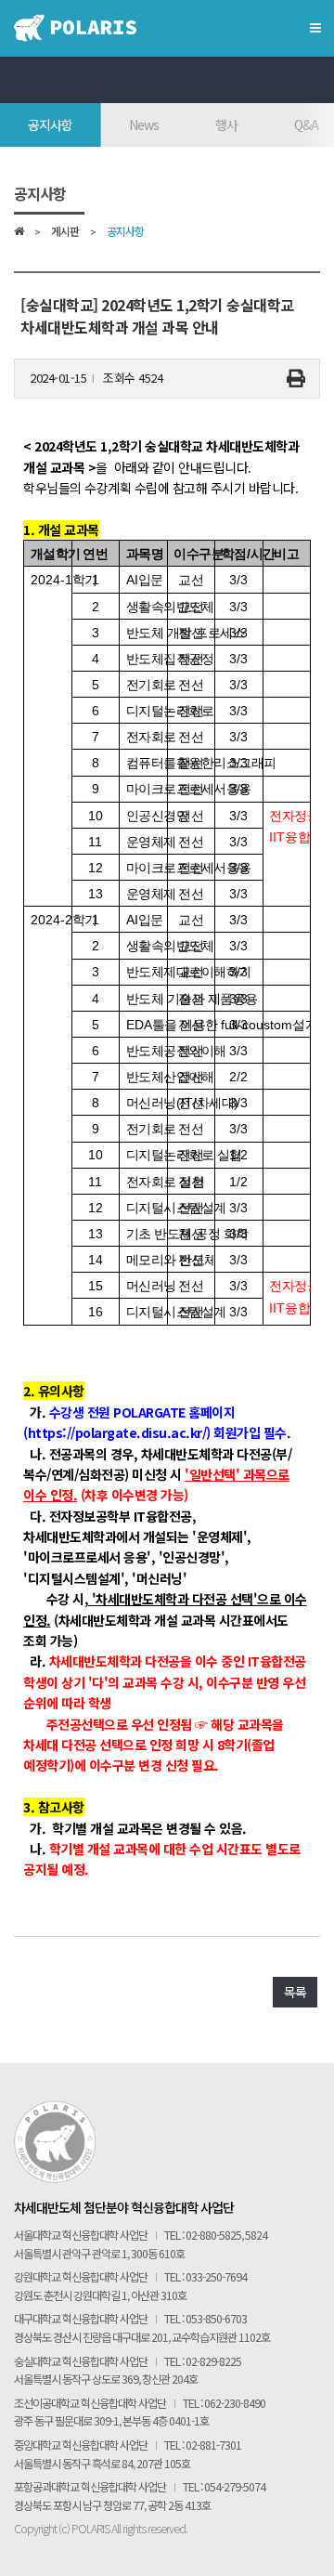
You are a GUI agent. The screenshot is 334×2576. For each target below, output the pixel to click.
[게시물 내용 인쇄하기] (296, 379)
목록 (295, 1992)
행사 (226, 124)
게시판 (65, 232)
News (144, 124)
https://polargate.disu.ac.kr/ (117, 1432)
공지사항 (50, 124)
